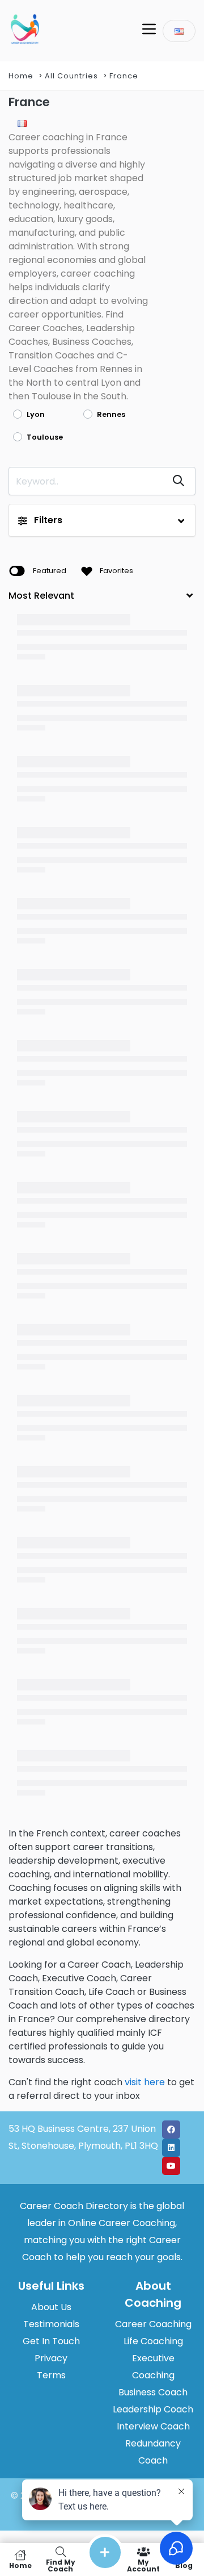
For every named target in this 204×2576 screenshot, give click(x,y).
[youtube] (171, 2166)
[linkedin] (171, 2148)
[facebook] (171, 2130)
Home (21, 76)
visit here (145, 2082)
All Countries (71, 76)
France (124, 76)
